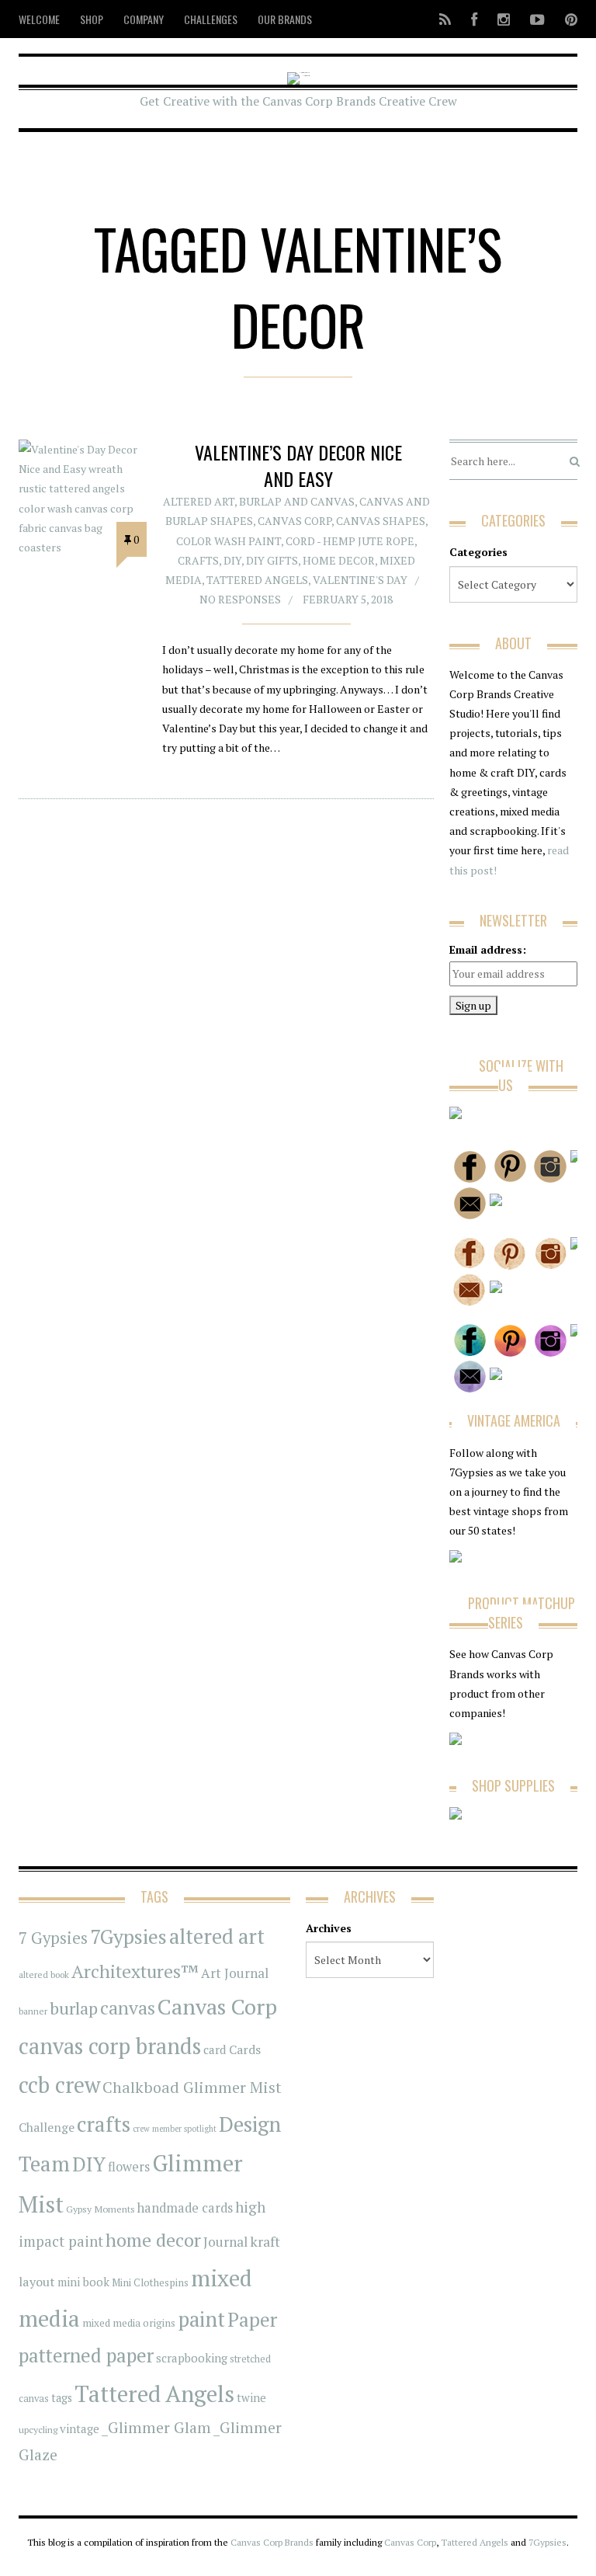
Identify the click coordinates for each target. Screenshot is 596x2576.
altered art (217, 1936)
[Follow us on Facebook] (474, 19)
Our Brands (285, 19)
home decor (153, 2240)
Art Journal (235, 1973)
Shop (92, 19)
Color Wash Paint (229, 541)
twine (251, 2398)
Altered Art (199, 501)
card (215, 2049)
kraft (265, 2241)
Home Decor (339, 560)
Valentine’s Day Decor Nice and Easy (298, 465)
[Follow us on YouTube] (537, 19)
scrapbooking (192, 2358)
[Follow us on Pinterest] (567, 19)
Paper (252, 2319)
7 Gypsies (53, 1938)
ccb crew (59, 2085)
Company (144, 19)
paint (201, 2319)
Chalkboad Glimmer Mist (192, 2087)
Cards (245, 2049)
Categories (478, 552)
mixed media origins (129, 2323)
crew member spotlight (175, 2129)
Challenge (47, 2128)
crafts (104, 2124)
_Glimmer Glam (156, 2428)
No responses (240, 599)
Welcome (39, 19)
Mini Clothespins (150, 2282)
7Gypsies (128, 1936)
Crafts (198, 560)
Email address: (488, 949)
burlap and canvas (297, 501)
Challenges (211, 19)
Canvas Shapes (381, 521)
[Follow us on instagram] (504, 19)
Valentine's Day (360, 580)
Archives (329, 1928)
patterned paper (86, 2355)
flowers (129, 2167)
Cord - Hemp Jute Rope (350, 541)
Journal (225, 2242)
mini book (83, 2282)
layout (37, 2282)
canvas (128, 2008)
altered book (44, 1975)
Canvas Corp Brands (272, 2542)
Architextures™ (135, 1971)
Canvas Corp (295, 521)
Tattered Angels (257, 580)
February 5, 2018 (348, 599)
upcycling (38, 2429)
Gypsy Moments (100, 2209)
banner (33, 2011)
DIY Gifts (272, 560)
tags (62, 2398)
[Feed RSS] (445, 19)
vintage (80, 2428)
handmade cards (185, 2208)
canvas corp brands (110, 2046)
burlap (74, 2008)
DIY (232, 560)
